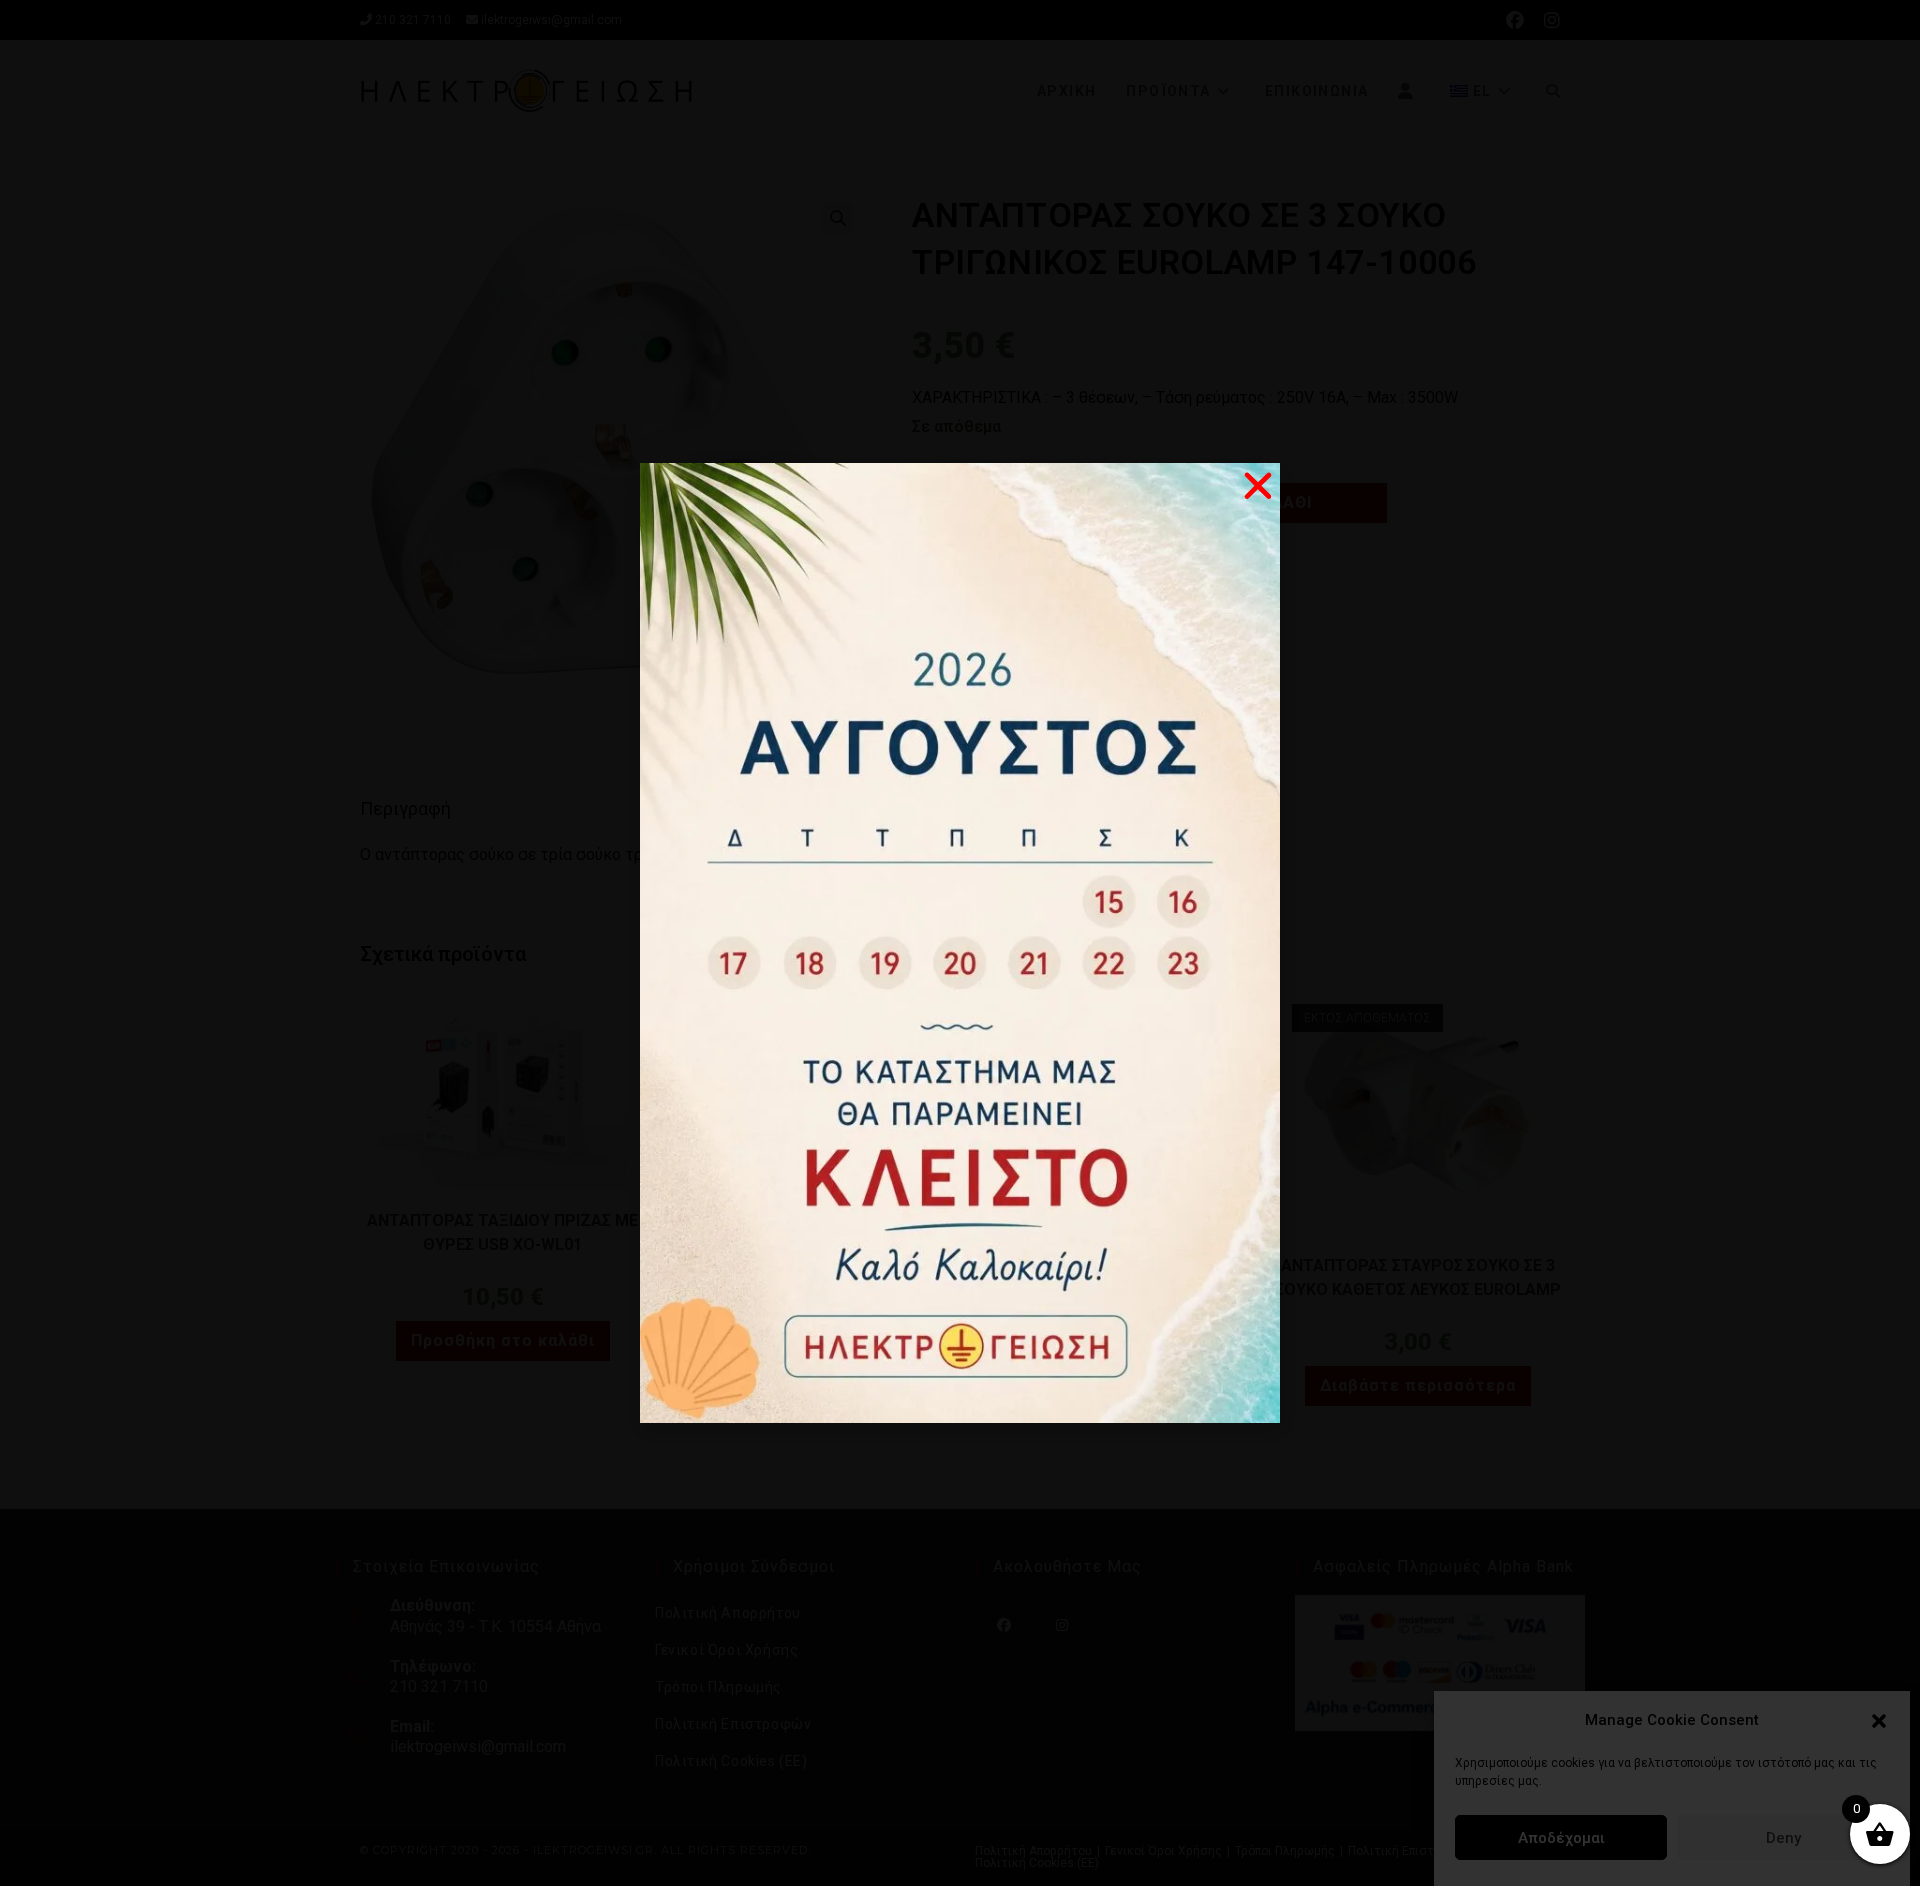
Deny (1783, 1838)
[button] (1879, 1721)
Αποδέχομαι (1561, 1838)
